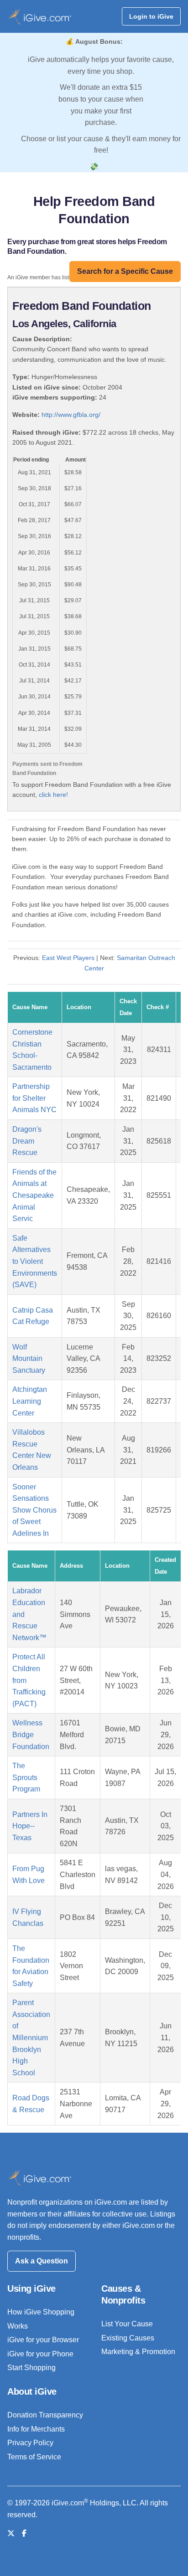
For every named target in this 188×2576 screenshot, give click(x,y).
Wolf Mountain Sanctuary (29, 1359)
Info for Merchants (36, 2429)
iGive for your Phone (40, 2354)
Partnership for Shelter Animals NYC (34, 1098)
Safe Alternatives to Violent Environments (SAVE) (35, 1261)
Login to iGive (151, 16)
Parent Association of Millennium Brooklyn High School (31, 2038)
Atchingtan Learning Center (30, 1401)
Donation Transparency (45, 2415)
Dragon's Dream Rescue (27, 1141)
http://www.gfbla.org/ (71, 415)
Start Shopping (31, 2368)
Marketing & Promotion (138, 2352)
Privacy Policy (30, 2443)
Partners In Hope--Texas (30, 1826)
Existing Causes (128, 2338)
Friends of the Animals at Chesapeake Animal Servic (34, 1195)
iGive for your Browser (43, 2340)
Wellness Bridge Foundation (31, 1734)
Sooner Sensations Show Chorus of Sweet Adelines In (34, 1510)
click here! (53, 795)
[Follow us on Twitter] (11, 2533)
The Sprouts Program (26, 1777)
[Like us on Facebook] (24, 2533)
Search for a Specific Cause (125, 271)
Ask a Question (42, 2261)
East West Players (68, 958)
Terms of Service (34, 2457)
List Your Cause (127, 2324)
